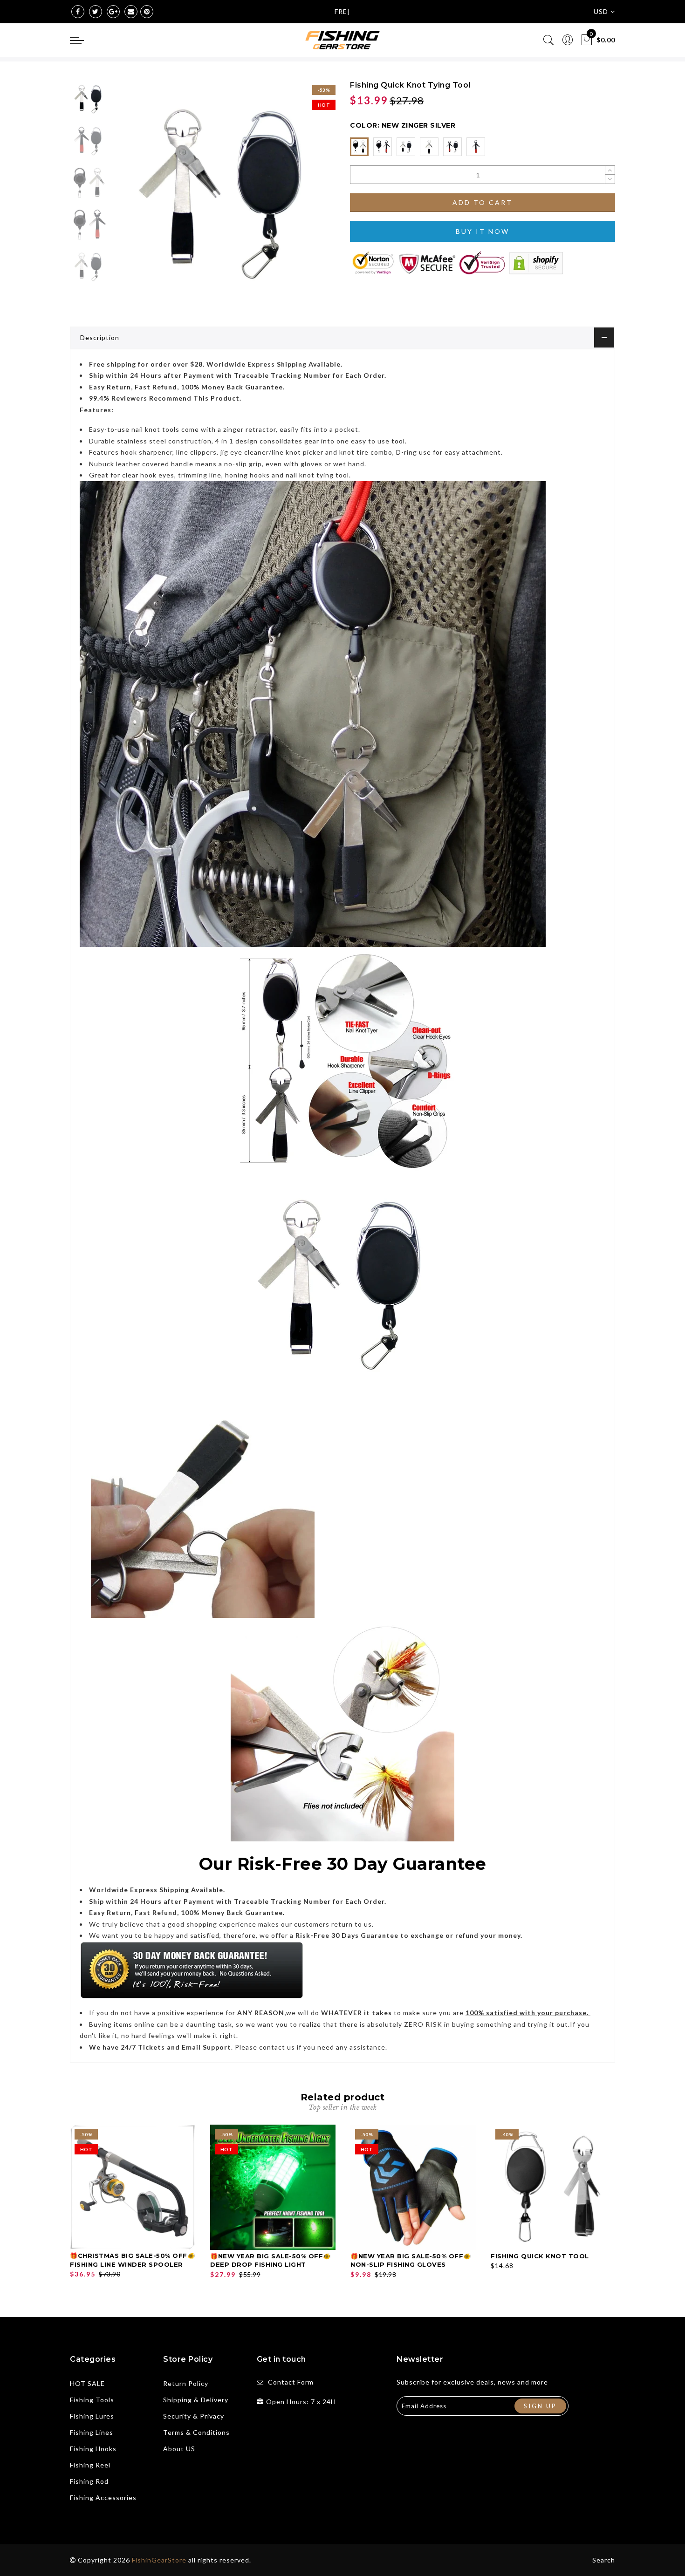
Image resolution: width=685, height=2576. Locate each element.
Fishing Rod (89, 2481)
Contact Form (291, 2382)
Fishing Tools (92, 2400)
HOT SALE (87, 2383)
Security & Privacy (194, 2416)
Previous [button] (129, 197)
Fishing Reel (90, 2465)
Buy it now (483, 231)
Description (100, 337)
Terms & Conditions (196, 2432)
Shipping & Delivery (196, 2400)
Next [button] (306, 197)
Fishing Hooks (93, 2449)
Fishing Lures (92, 2416)
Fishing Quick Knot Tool (540, 2256)
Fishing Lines (92, 2432)
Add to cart (483, 202)
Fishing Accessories (103, 2498)
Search (604, 2560)
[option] (223, 192)
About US (179, 2449)
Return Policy (186, 2383)
